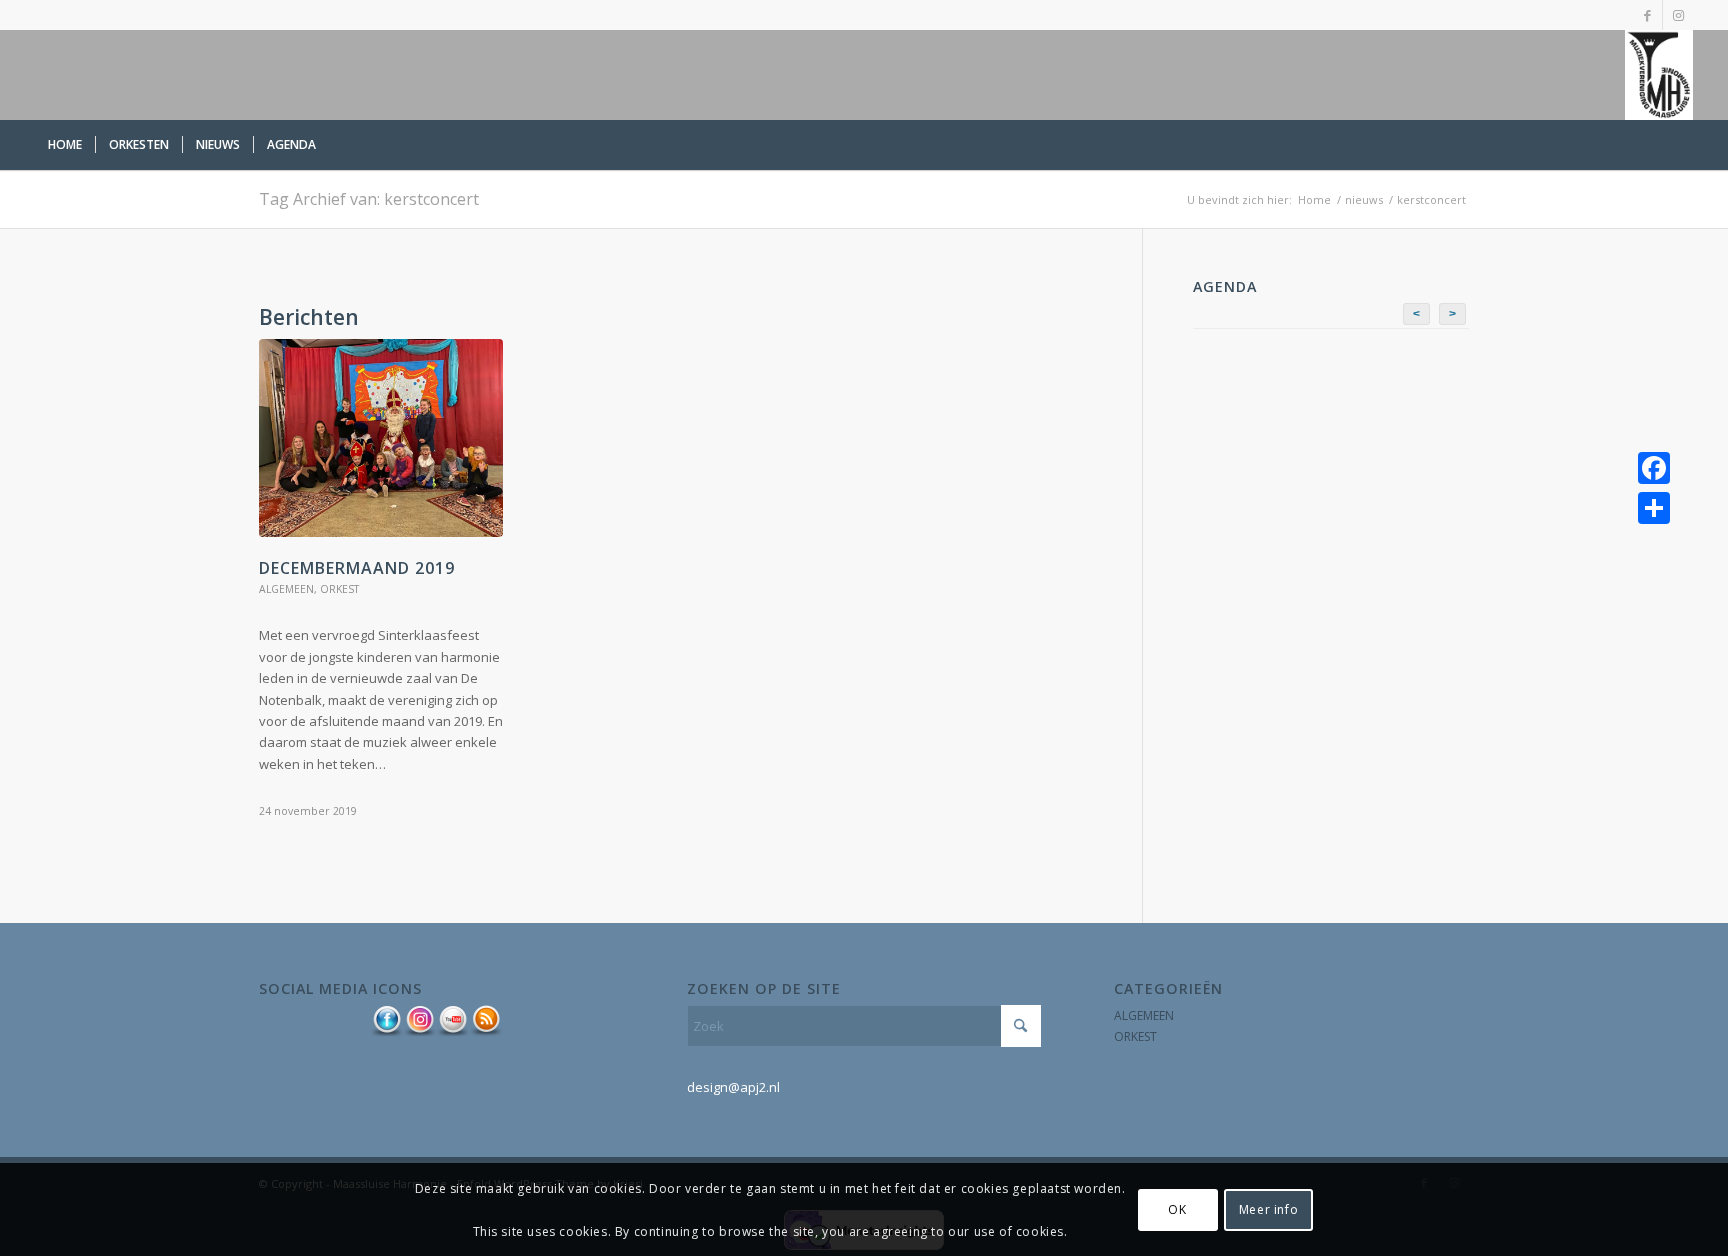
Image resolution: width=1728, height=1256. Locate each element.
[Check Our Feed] (485, 1032)
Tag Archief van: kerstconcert (369, 199)
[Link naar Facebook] (1647, 15)
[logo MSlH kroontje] (1659, 75)
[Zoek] (1682, 145)
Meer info (1268, 1209)
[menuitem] (65, 145)
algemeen (286, 589)
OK (1177, 1209)
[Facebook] (1654, 468)
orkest (339, 589)
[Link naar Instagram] (1678, 15)
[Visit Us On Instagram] (419, 1032)
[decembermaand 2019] (381, 438)
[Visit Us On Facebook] (386, 1032)
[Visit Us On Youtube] (452, 1032)
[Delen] (1654, 508)
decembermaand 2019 (357, 568)
